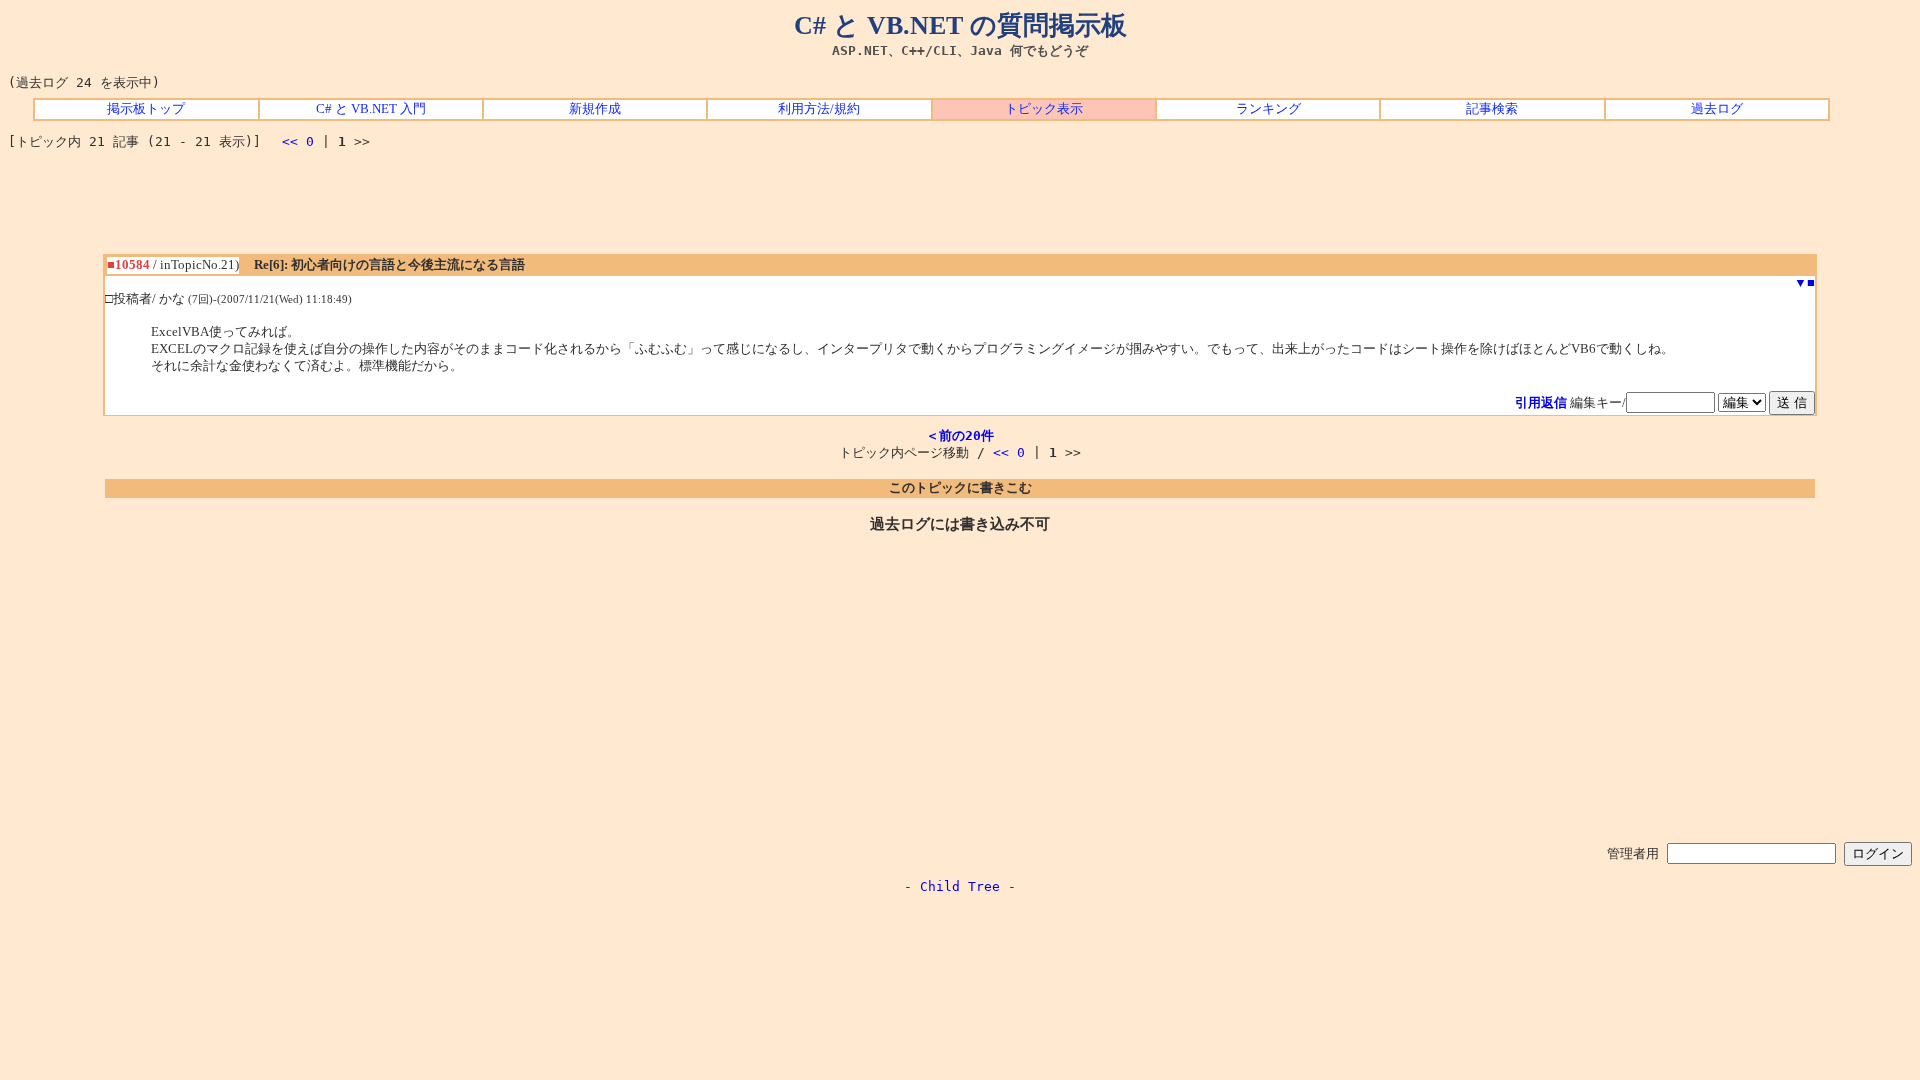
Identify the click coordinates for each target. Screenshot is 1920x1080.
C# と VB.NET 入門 (371, 109)
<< (290, 141)
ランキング (1268, 109)
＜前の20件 (960, 435)
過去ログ (1717, 109)
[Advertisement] (960, 209)
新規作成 (595, 109)
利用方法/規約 (819, 109)
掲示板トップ (146, 109)
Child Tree (960, 886)
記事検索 (1492, 109)
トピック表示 (1044, 109)
